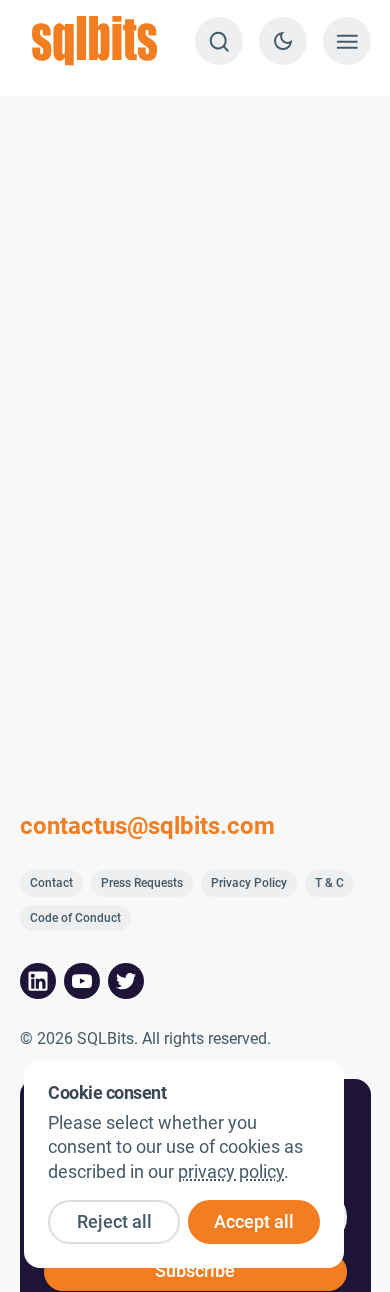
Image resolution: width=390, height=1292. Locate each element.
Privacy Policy (249, 883)
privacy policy (231, 1172)
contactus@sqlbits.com (147, 826)
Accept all (254, 1222)
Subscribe (195, 1271)
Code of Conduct (75, 918)
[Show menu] (347, 41)
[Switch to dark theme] (283, 41)
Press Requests (142, 883)
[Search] (219, 41)
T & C (329, 883)
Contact (51, 883)
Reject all (114, 1222)
